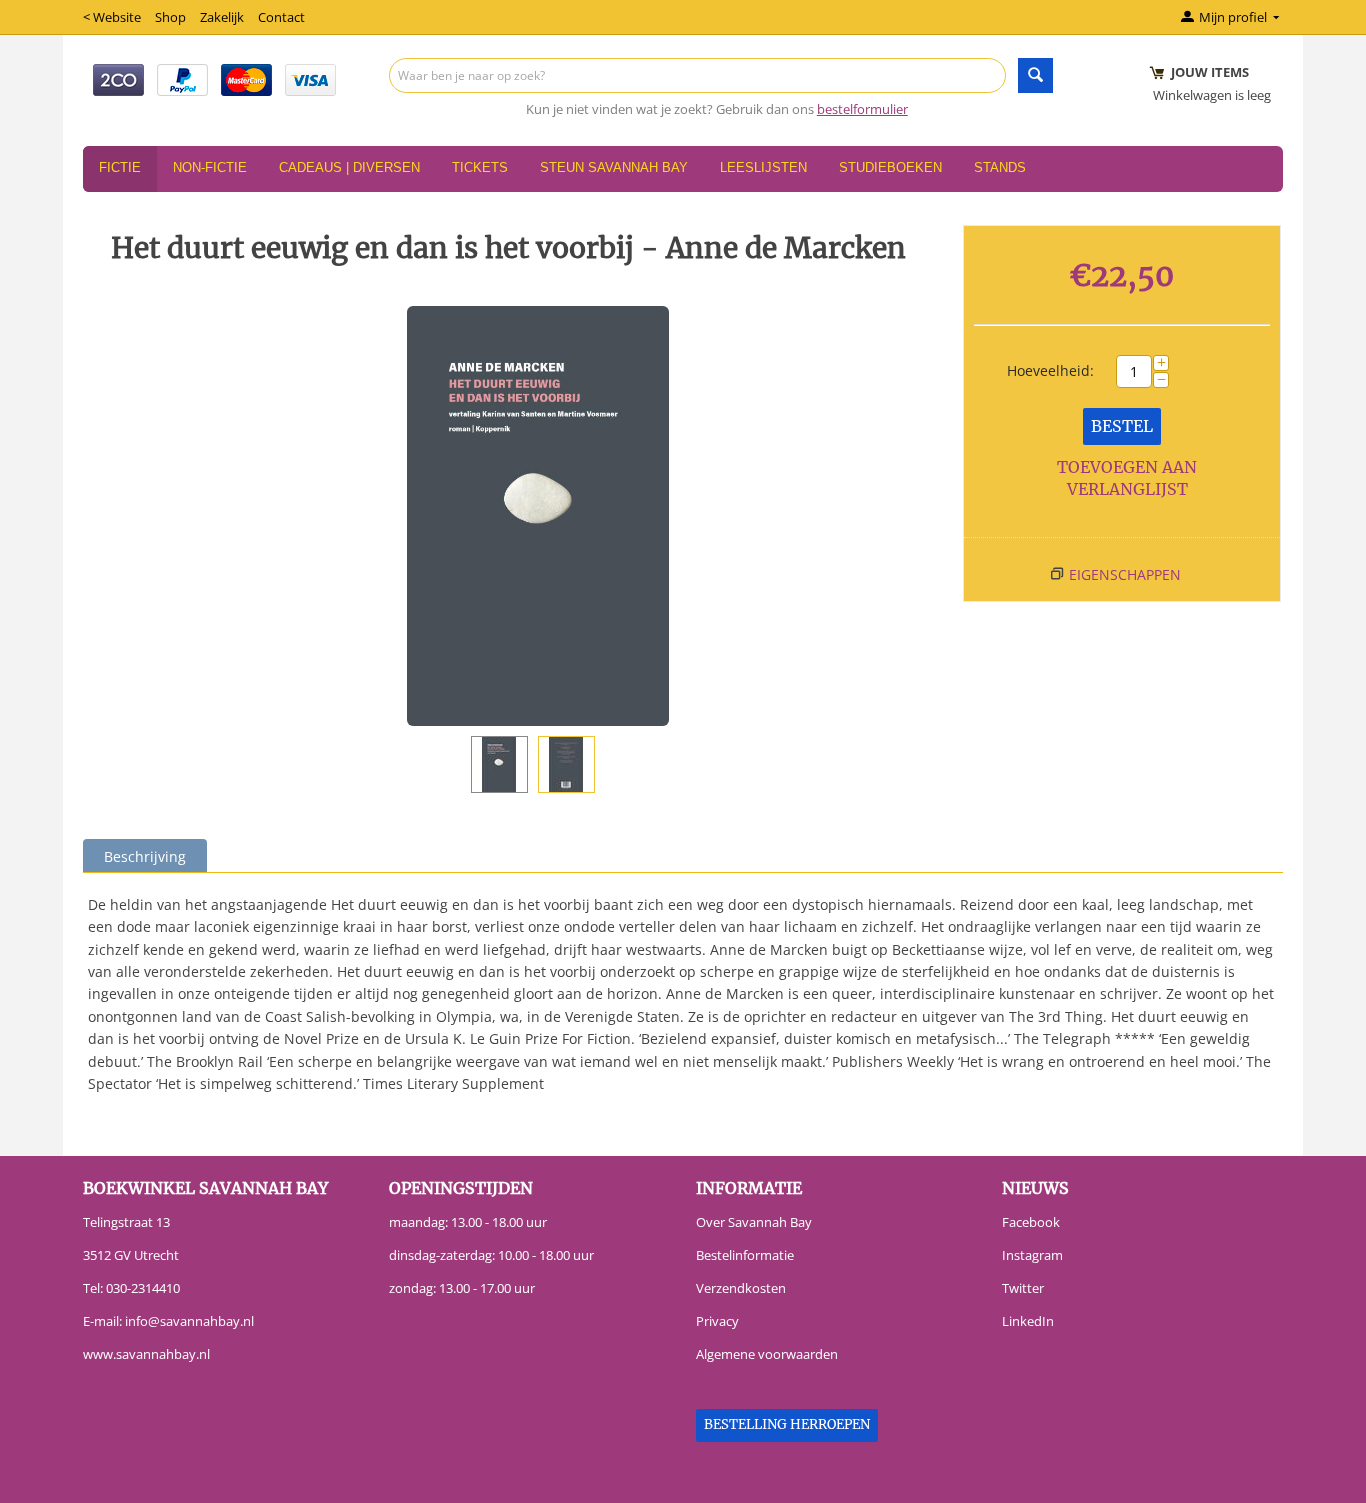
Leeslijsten (763, 167)
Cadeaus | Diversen (349, 167)
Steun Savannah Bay (614, 167)
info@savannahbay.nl (189, 1321)
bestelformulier (862, 109)
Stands (1000, 167)
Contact (281, 17)
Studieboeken (890, 167)
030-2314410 (143, 1288)
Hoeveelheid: (1050, 370)
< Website (112, 17)
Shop (170, 17)
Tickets (480, 167)
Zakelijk (222, 17)
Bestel (1122, 426)
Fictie (120, 167)
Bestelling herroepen (787, 1424)
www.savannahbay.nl (146, 1354)
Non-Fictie (210, 167)
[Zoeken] (1035, 75)
